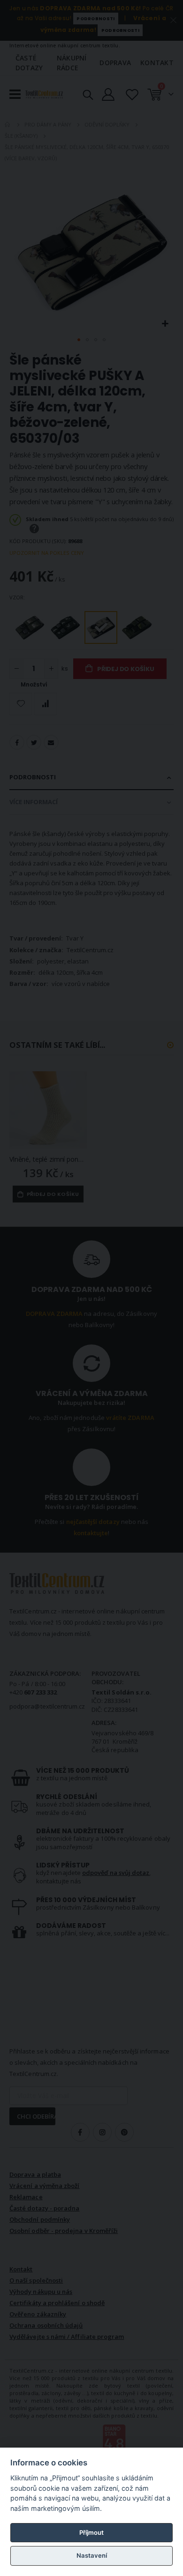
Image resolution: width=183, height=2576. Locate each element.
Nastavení (92, 2555)
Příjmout (91, 2532)
